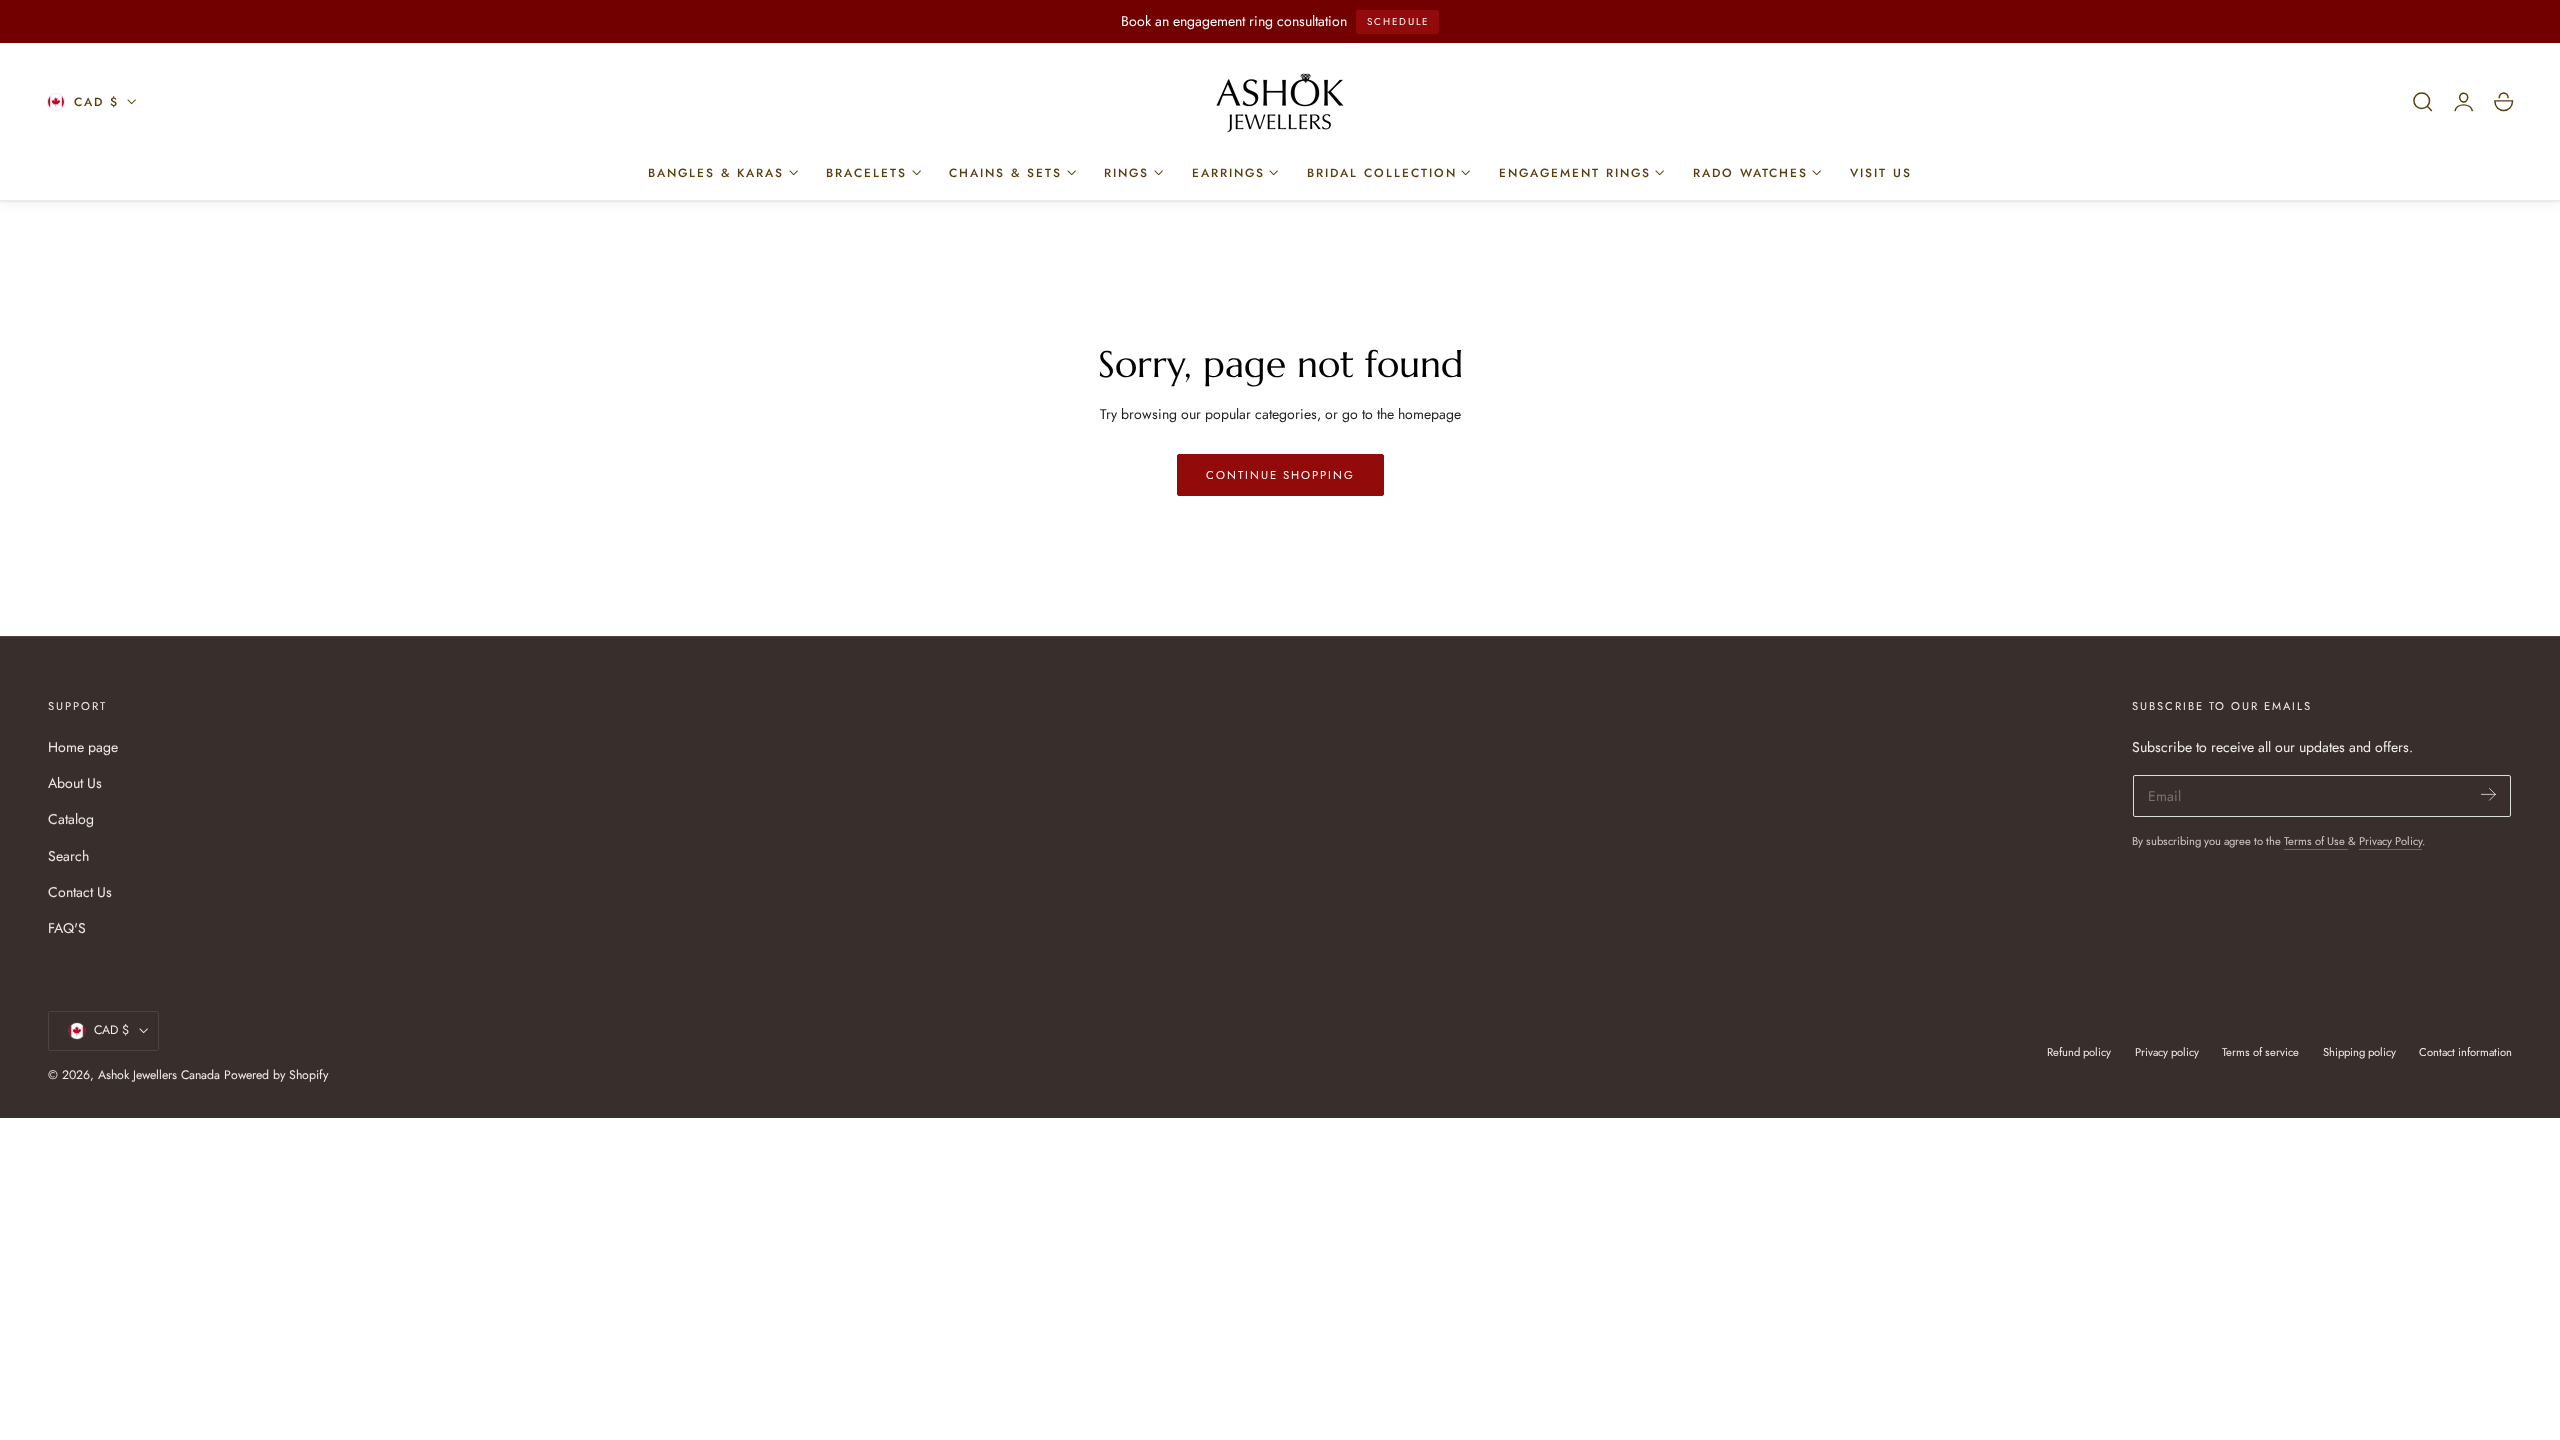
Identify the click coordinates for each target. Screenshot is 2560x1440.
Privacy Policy (2390, 841)
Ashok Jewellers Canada (159, 1075)
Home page (83, 747)
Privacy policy (2167, 1052)
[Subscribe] (2488, 794)
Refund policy (2079, 1052)
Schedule (1398, 21)
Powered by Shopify (276, 1075)
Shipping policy (2359, 1052)
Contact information (2465, 1052)
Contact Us (80, 892)
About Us (75, 783)
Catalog (71, 819)
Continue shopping (1280, 475)
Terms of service (2260, 1052)
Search (68, 856)
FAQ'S (67, 928)
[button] (2423, 102)
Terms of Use (2316, 841)
